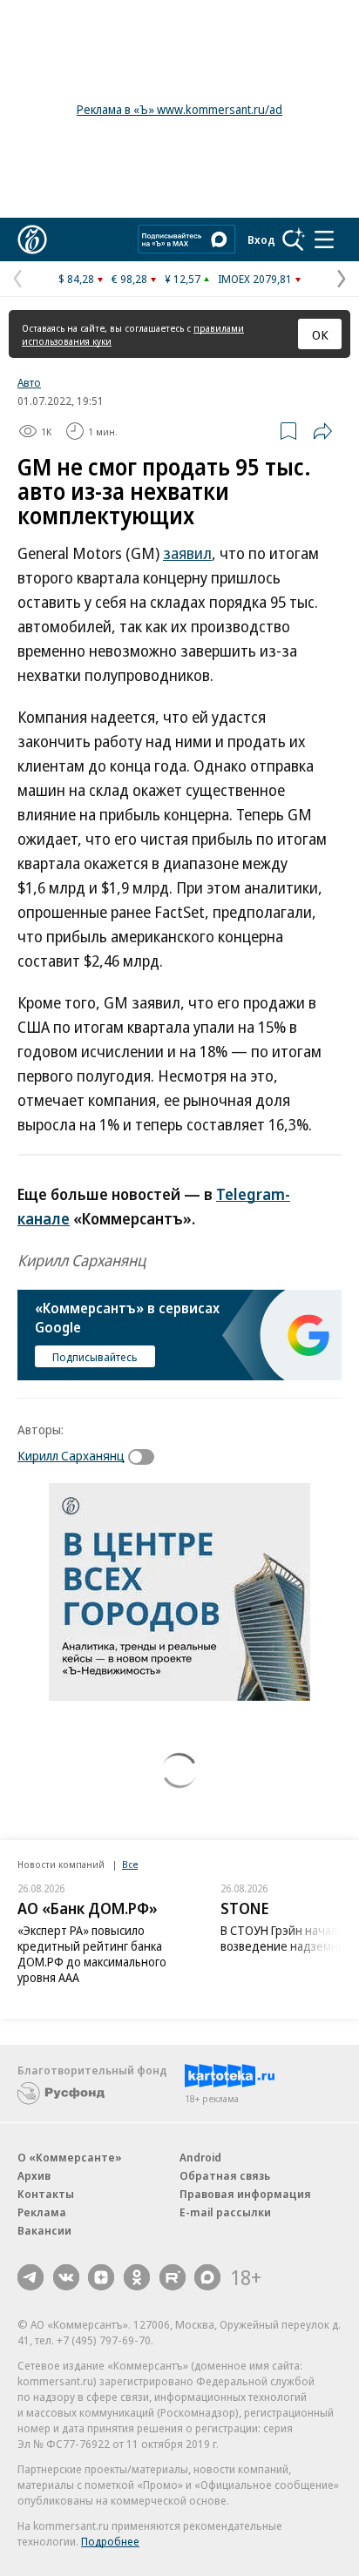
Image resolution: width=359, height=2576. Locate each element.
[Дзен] (101, 2277)
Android (200, 2157)
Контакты (46, 2194)
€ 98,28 (129, 279)
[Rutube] (173, 2277)
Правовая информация (245, 2194)
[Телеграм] (30, 2277)
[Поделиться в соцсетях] (322, 431)
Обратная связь (225, 2175)
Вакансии (44, 2230)
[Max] (207, 2277)
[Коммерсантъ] (32, 239)
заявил (187, 553)
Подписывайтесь (95, 1357)
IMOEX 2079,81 (255, 279)
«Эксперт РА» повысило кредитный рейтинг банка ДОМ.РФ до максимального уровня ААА (92, 1954)
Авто (29, 382)
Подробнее (110, 2541)
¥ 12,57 (183, 279)
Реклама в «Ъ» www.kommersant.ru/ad (179, 109)
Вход (261, 239)
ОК (320, 334)
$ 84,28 (76, 279)
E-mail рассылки (225, 2212)
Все (130, 1864)
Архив (34, 2175)
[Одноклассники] (137, 2277)
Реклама (42, 2212)
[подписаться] (146, 1457)
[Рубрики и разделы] (324, 239)
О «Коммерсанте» (70, 2157)
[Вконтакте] (66, 2277)
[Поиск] (294, 239)
